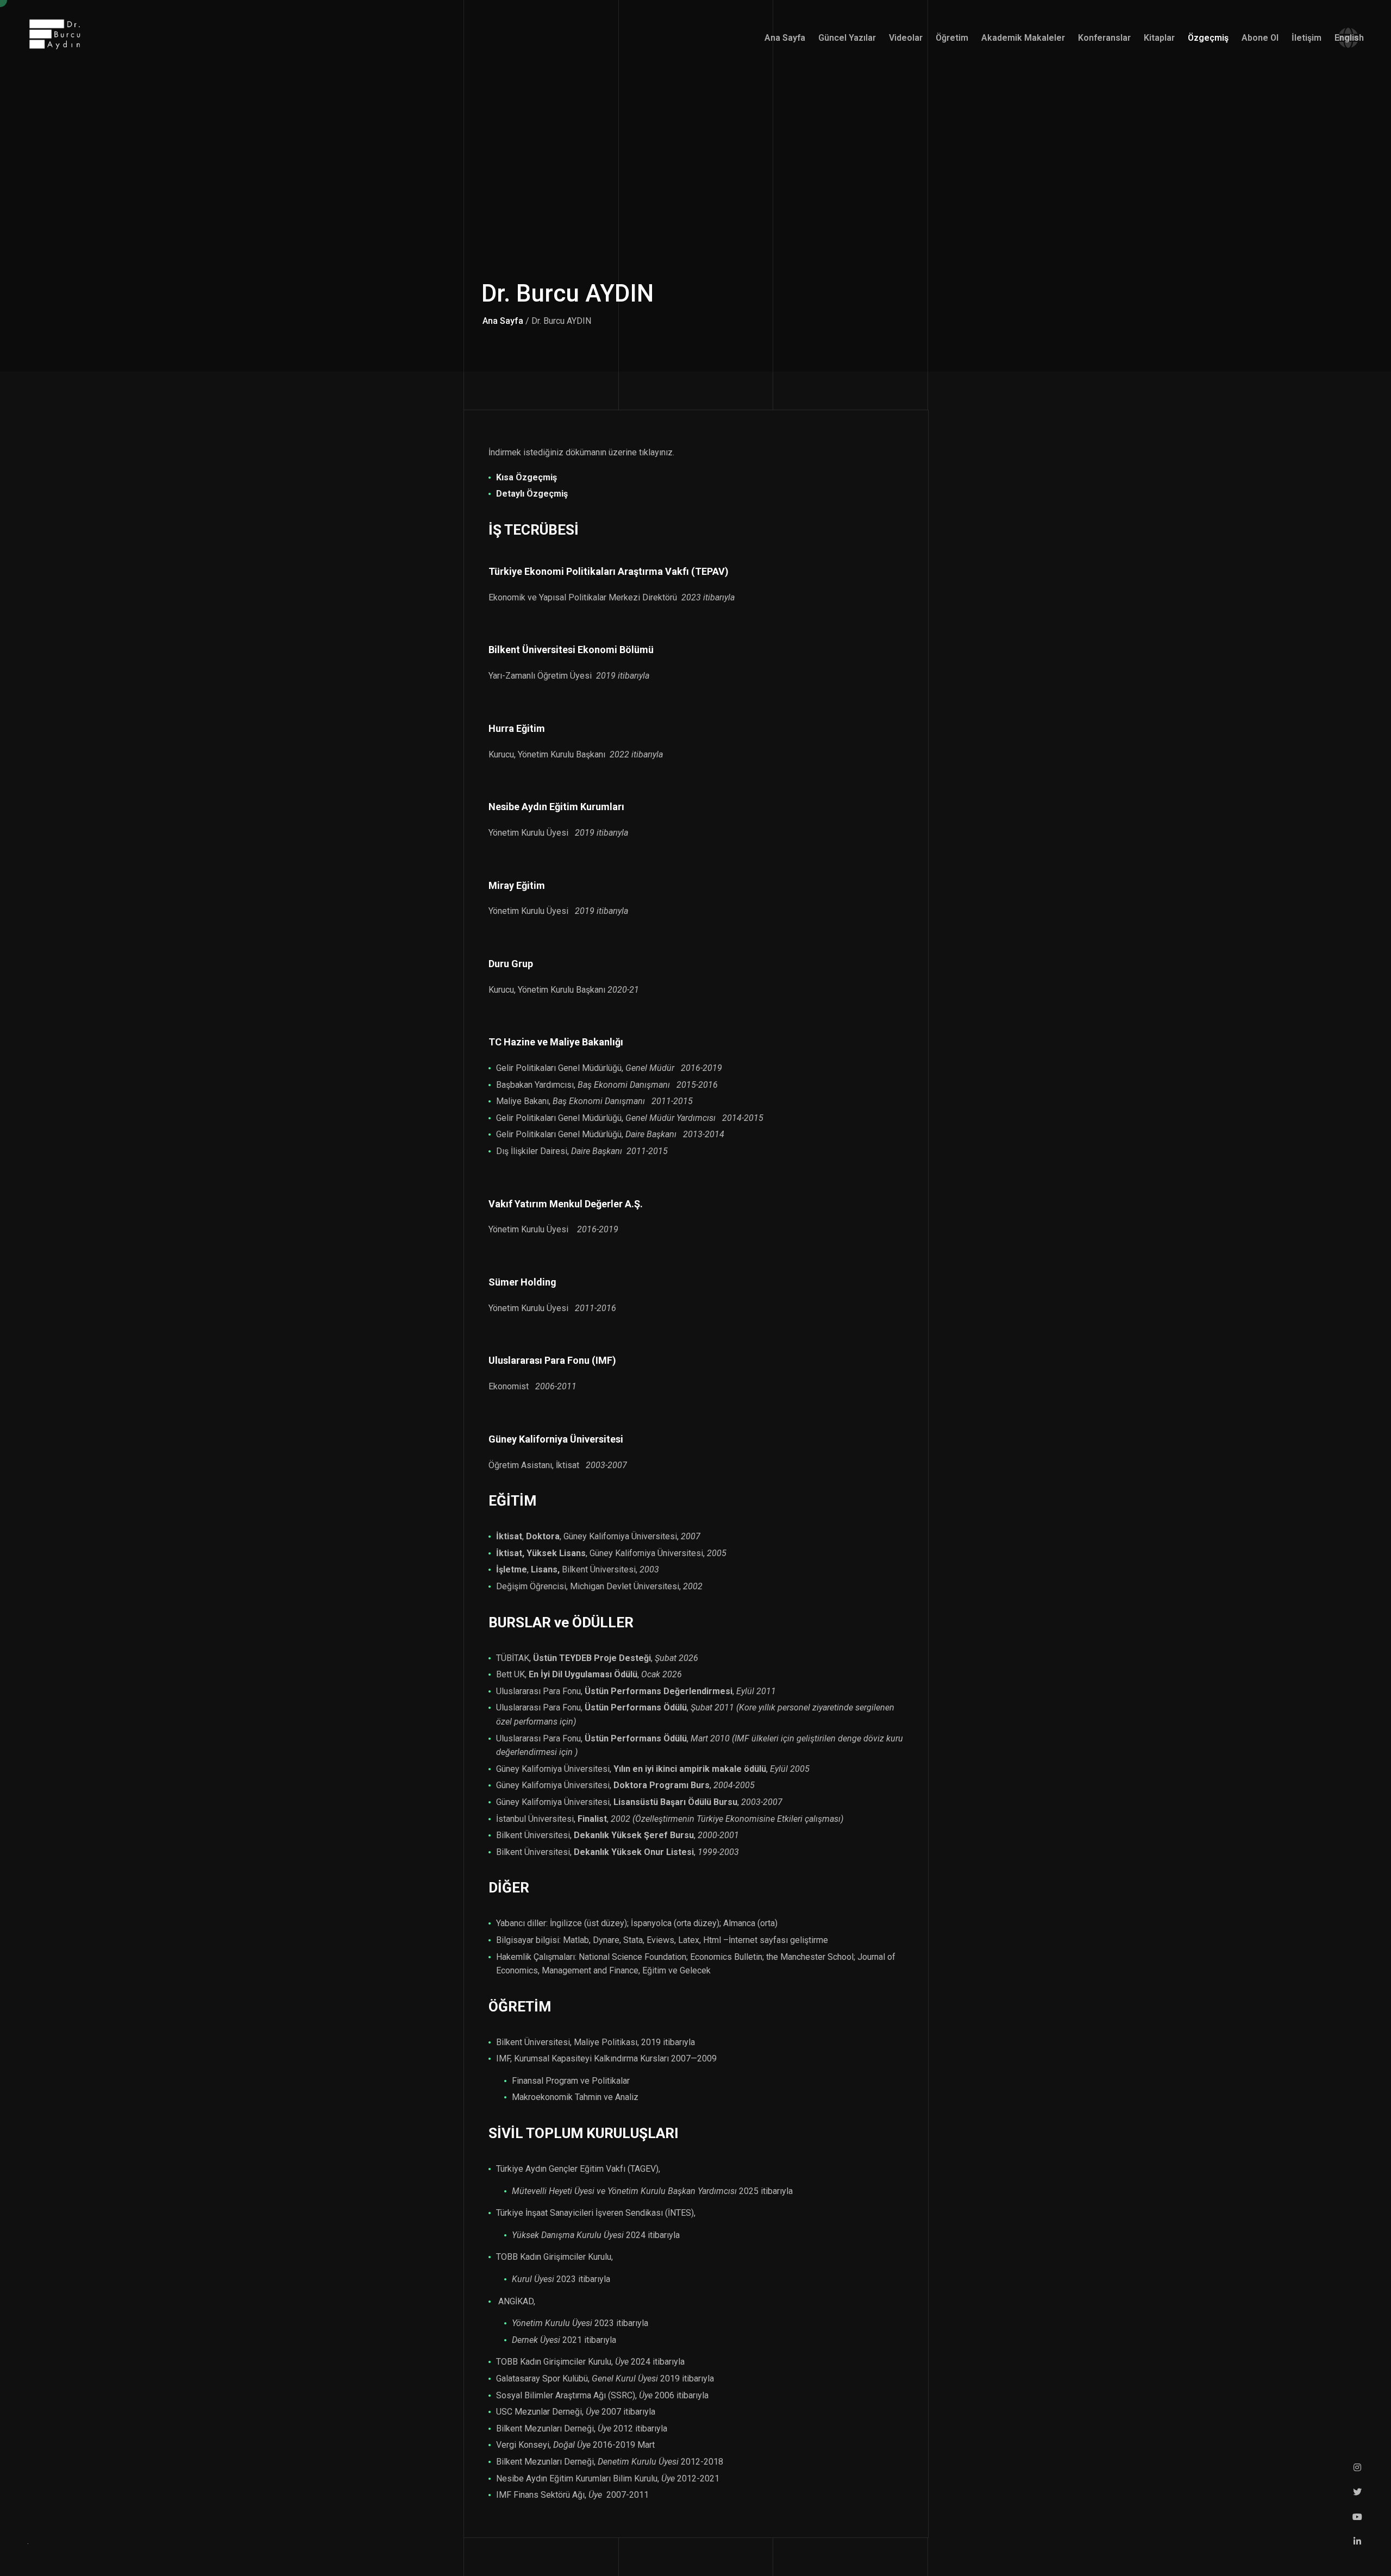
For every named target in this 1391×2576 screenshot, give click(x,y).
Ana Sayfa (503, 321)
